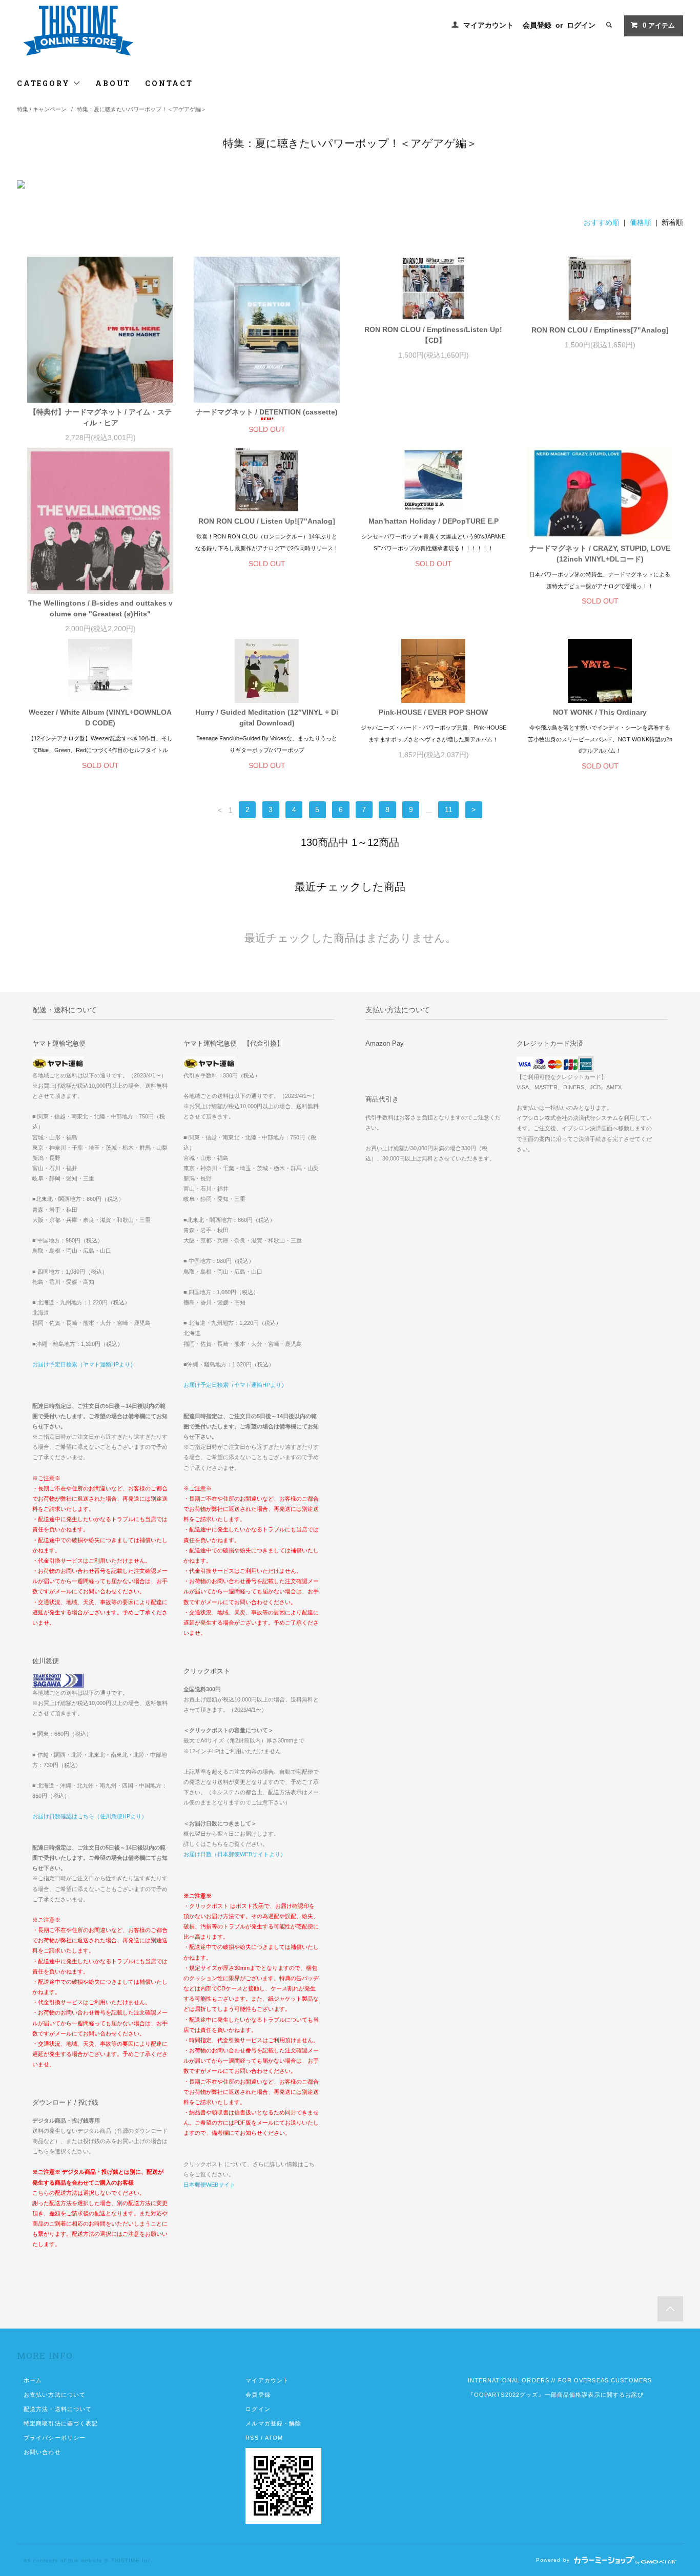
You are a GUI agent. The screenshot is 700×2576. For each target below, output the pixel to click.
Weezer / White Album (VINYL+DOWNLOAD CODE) (100, 718)
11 (449, 810)
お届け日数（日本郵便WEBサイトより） (235, 1854)
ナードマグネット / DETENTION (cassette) (267, 412)
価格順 (641, 222)
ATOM (274, 2438)
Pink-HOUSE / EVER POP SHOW (433, 712)
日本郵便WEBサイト (209, 2185)
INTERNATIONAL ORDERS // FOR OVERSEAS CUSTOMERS (560, 2380)
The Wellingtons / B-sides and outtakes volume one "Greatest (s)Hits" (100, 608)
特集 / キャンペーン (42, 109)
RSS (252, 2438)
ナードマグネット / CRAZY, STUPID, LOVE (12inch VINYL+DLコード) (600, 554)
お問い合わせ (42, 2452)
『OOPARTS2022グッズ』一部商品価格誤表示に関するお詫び (556, 2395)
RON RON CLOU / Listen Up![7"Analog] (267, 521)
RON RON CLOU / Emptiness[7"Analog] (600, 330)
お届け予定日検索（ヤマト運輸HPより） (84, 1364)
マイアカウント (488, 25)
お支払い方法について (55, 2395)
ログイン (581, 25)
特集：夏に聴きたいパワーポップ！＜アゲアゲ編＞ (142, 109)
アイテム (659, 26)
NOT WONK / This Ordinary (600, 712)
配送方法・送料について (58, 2409)
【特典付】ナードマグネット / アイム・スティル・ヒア (100, 417)
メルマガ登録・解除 (273, 2423)
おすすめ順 (602, 222)
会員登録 (537, 25)
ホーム (33, 2380)
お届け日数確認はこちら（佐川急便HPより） (90, 1816)
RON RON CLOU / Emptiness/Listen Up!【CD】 (433, 335)
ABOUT (113, 83)
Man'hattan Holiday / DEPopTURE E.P (434, 521)
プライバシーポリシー (55, 2438)
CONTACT (169, 83)
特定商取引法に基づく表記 (61, 2423)
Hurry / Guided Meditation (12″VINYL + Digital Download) (267, 718)
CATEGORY (45, 83)
